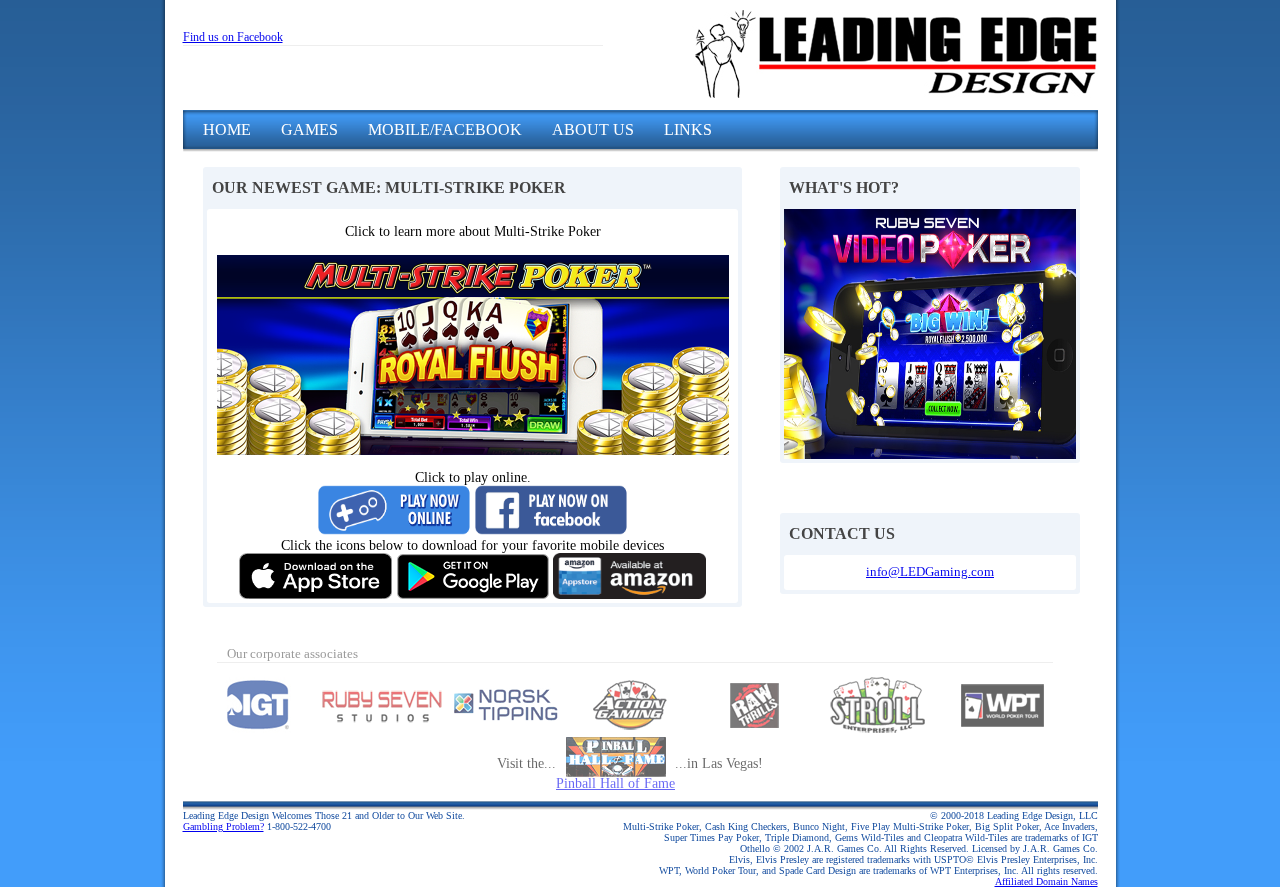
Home (227, 129)
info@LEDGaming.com (930, 572)
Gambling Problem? (223, 826)
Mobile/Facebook (445, 129)
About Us (593, 129)
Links (688, 129)
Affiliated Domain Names (1046, 881)
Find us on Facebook (233, 37)
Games (309, 129)
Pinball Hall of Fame (615, 784)
